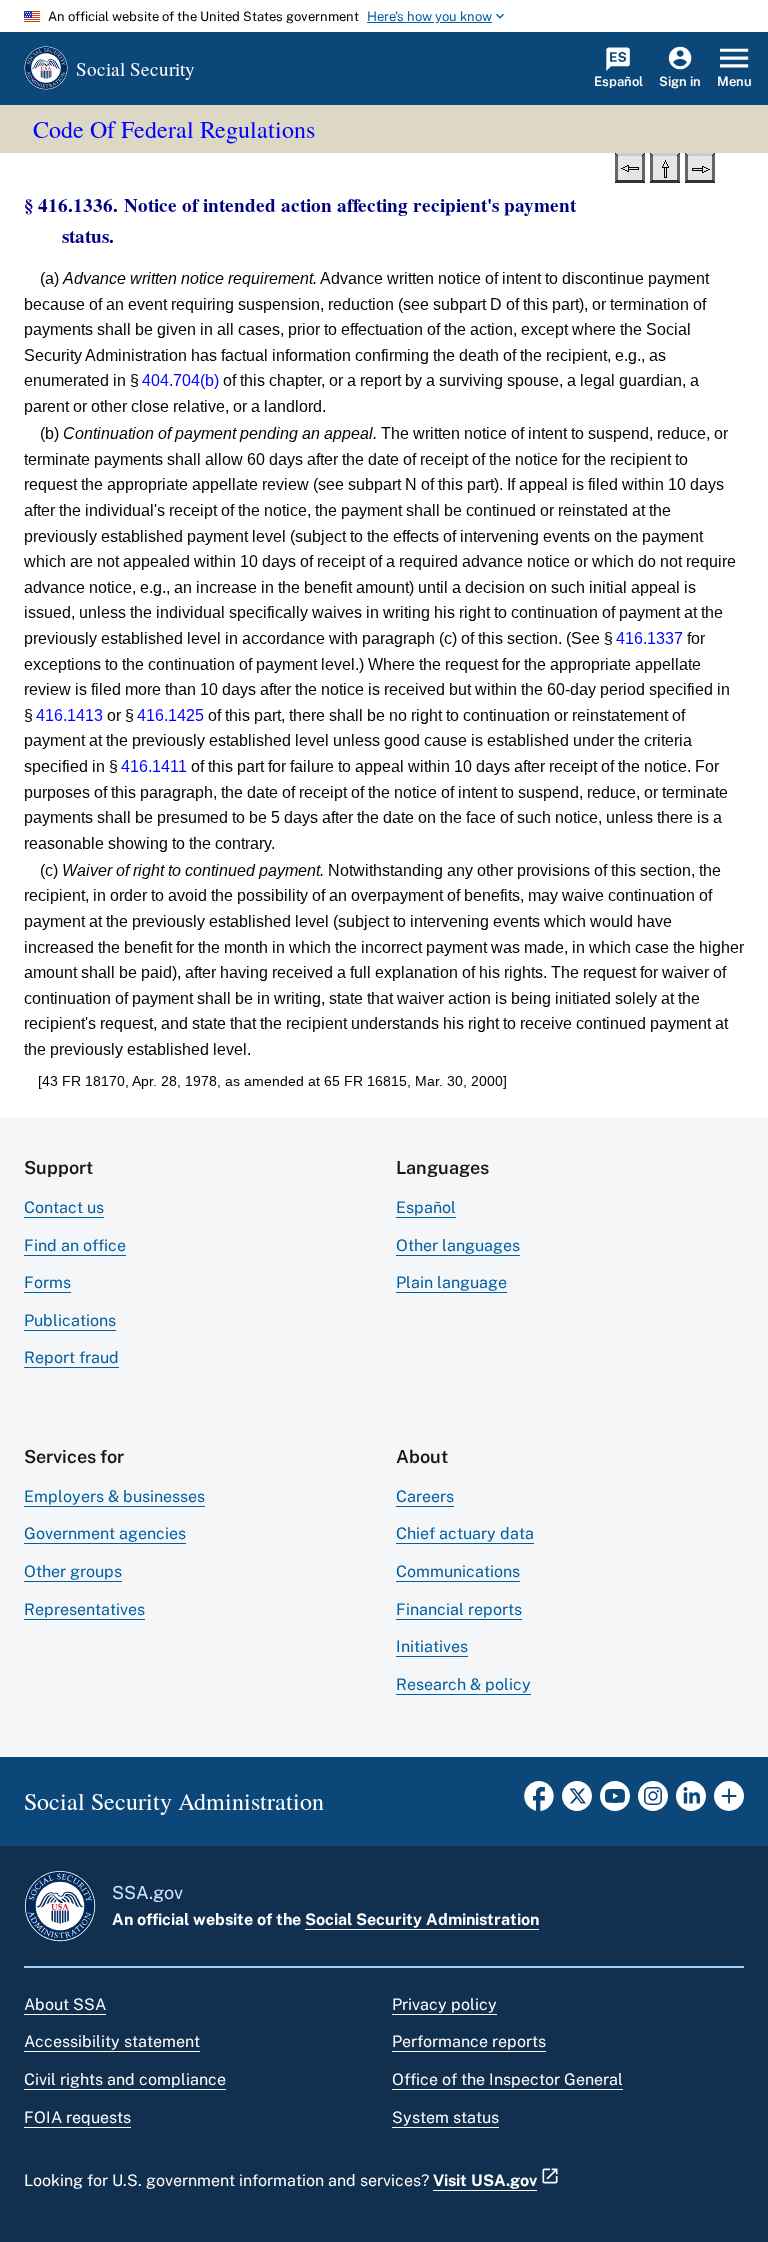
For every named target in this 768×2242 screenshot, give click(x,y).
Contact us (64, 1207)
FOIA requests (77, 2117)
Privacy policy (444, 2004)
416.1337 (649, 638)
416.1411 (154, 766)
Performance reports (469, 2041)
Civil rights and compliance (125, 2079)
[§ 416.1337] (700, 166)
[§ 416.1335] (630, 166)
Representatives (84, 1609)
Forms (47, 1282)
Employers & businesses (114, 1496)
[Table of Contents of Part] (665, 166)
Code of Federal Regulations (174, 129)
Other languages (458, 1245)
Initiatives (432, 1646)
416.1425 (170, 715)
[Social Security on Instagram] (653, 1802)
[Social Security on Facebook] (539, 1802)
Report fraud (71, 1357)
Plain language (451, 1282)
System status (445, 2117)
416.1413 (69, 715)
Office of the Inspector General (507, 2079)
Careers (425, 1496)
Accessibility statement (112, 2041)
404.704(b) (180, 380)
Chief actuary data (465, 1533)
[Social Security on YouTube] (615, 1802)
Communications (458, 1571)
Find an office (75, 1245)
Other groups (73, 1571)
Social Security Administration (422, 1919)
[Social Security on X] (577, 1802)
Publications (70, 1320)
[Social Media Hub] (729, 1802)
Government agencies (105, 1533)
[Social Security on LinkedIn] (691, 1802)
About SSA (65, 2004)
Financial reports (459, 1609)
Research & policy (463, 1684)
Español (426, 1207)
